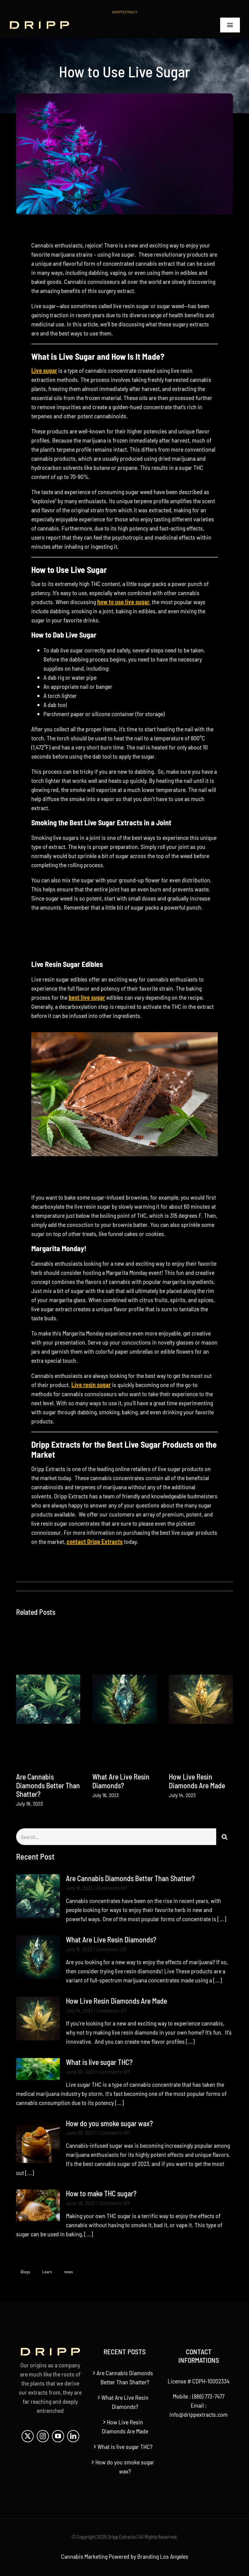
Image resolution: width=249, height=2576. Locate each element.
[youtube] (58, 2436)
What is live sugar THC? (99, 2062)
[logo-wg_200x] (39, 24)
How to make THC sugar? (101, 2193)
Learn (47, 2272)
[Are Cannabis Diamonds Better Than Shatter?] (48, 1699)
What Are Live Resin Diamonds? (121, 1781)
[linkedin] (73, 2436)
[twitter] (28, 2436)
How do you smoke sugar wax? (109, 2123)
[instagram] (43, 2436)
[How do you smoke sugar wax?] (38, 2141)
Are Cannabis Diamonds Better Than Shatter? (48, 1785)
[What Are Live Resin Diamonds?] (124, 1699)
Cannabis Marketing (84, 2556)
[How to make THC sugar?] (38, 2205)
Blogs (25, 2272)
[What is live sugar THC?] (38, 2069)
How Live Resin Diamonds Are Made (197, 1781)
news (68, 2272)
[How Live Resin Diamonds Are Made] (201, 1699)
